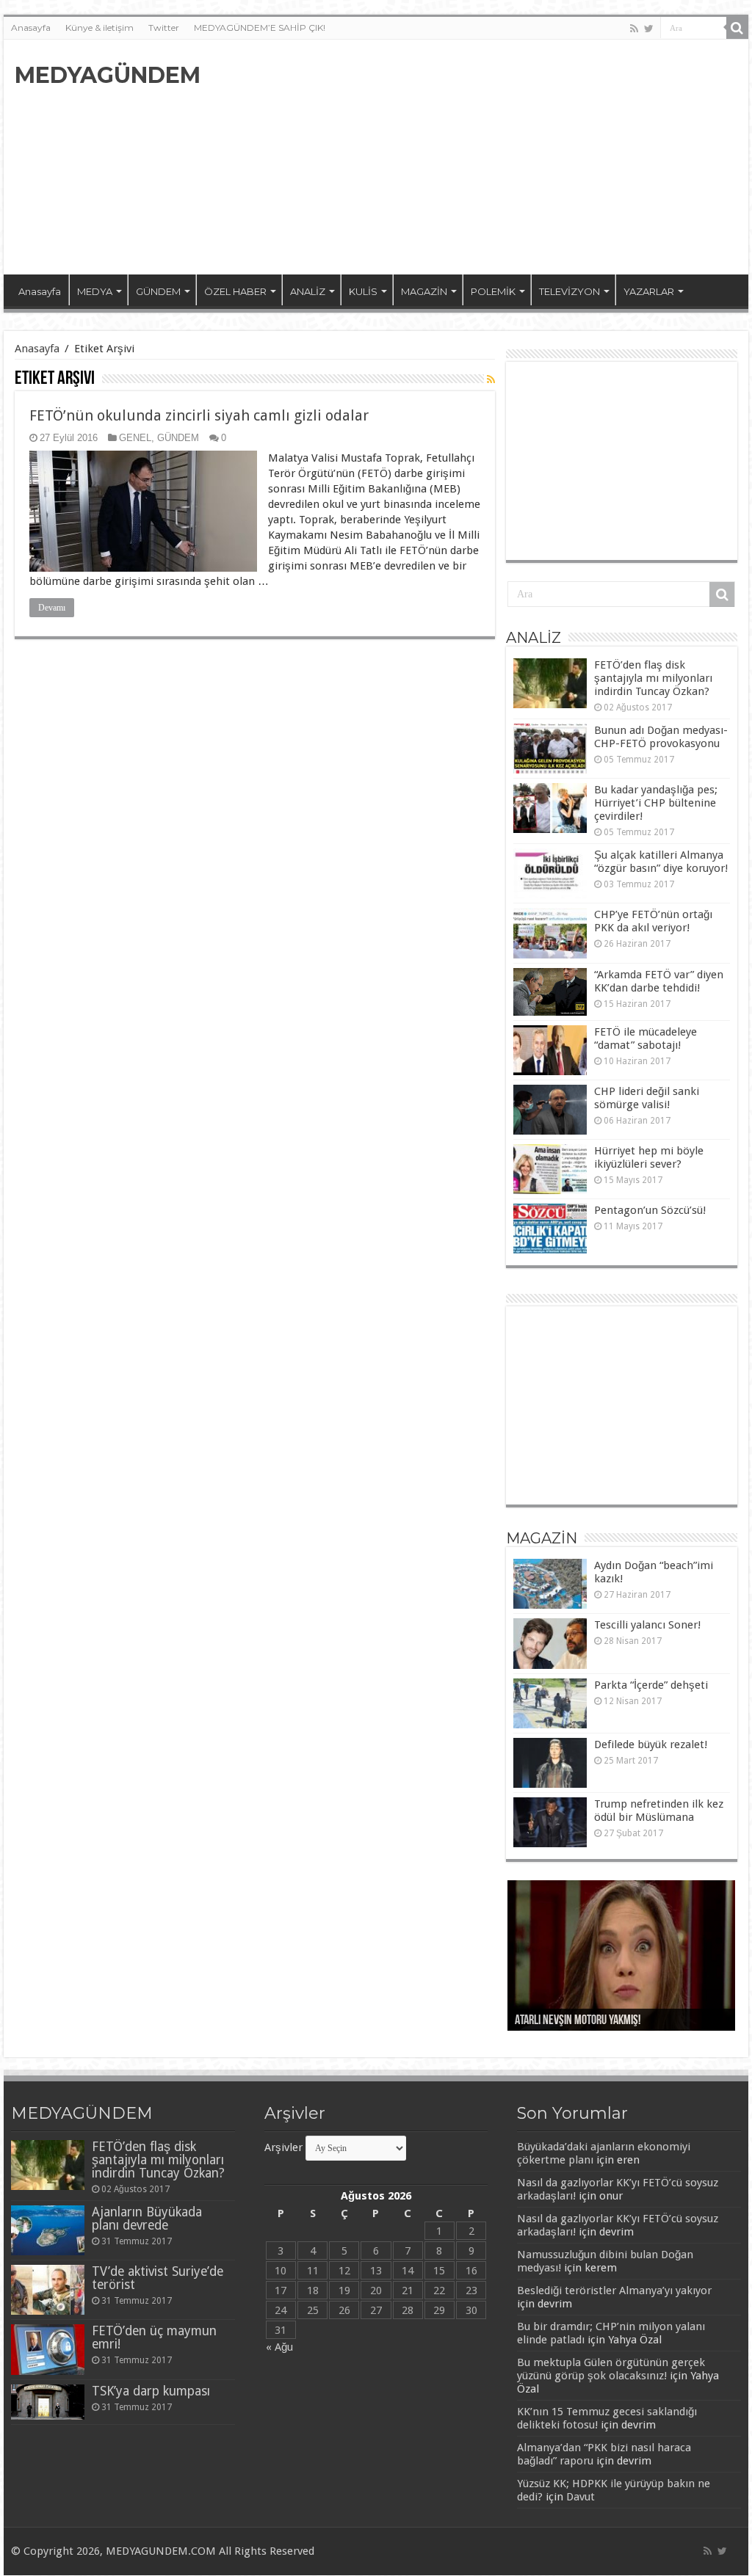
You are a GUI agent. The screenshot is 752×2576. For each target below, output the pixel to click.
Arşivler (283, 2147)
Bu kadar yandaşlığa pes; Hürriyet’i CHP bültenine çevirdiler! (656, 803)
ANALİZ (308, 291)
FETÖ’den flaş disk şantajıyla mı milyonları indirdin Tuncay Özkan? (653, 678)
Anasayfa (31, 28)
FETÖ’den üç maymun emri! (154, 2337)
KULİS (363, 291)
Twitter (164, 28)
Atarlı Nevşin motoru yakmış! (578, 2021)
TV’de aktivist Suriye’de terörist (158, 2278)
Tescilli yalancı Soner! (647, 1625)
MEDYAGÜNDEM (108, 75)
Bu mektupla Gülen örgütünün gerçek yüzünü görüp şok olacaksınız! (611, 2369)
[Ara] (737, 28)
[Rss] (634, 29)
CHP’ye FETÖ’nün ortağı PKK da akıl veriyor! (653, 921)
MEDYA (95, 291)
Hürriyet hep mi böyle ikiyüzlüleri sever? (649, 1157)
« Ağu (279, 2347)
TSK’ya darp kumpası (151, 2391)
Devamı (52, 608)
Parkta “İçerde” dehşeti (651, 1685)
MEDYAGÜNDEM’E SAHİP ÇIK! (260, 28)
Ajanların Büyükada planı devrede (147, 2219)
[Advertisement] (470, 157)
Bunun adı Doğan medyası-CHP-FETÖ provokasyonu (661, 737)
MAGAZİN (424, 291)
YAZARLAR (649, 291)
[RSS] (491, 379)
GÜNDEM (158, 291)
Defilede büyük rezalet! (651, 1744)
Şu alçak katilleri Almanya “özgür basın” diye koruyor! (661, 862)
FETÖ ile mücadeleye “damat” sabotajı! (646, 1038)
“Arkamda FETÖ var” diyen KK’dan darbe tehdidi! (659, 981)
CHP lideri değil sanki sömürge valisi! (647, 1098)
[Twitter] (649, 29)
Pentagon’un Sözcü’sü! (650, 1210)
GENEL (135, 438)
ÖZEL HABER (235, 291)
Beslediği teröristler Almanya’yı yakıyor (614, 2291)
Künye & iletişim (100, 28)
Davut (581, 2497)
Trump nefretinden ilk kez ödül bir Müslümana (659, 1811)
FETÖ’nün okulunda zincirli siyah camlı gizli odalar (199, 415)
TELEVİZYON (570, 291)
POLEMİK (493, 291)
